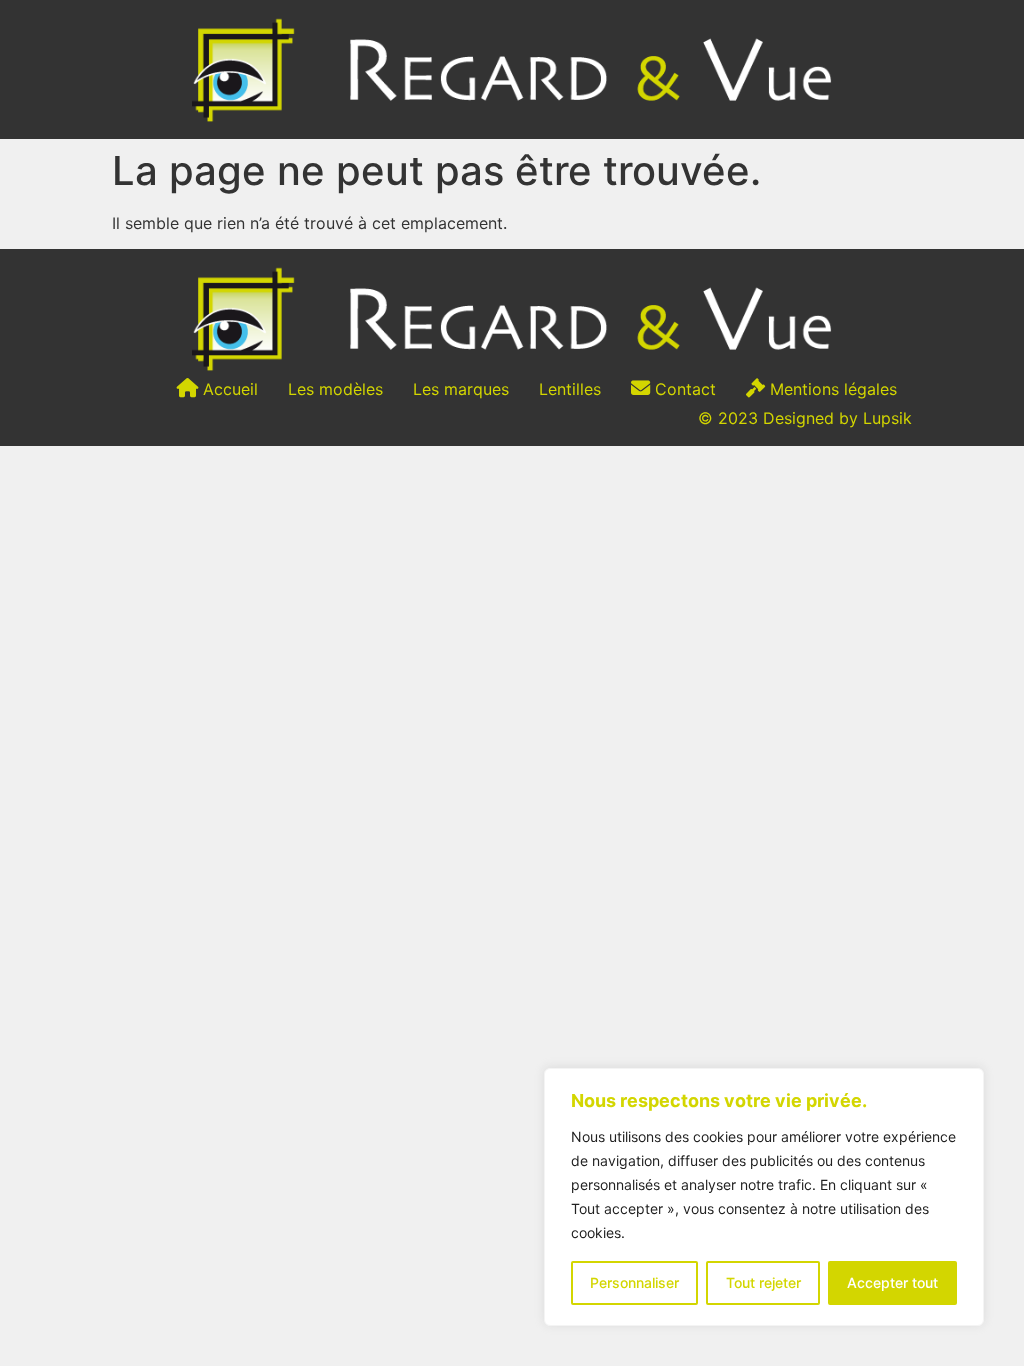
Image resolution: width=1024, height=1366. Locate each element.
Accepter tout (892, 1282)
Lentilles (570, 389)
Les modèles (335, 389)
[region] (764, 1197)
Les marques (461, 389)
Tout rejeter (763, 1282)
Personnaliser (634, 1282)
